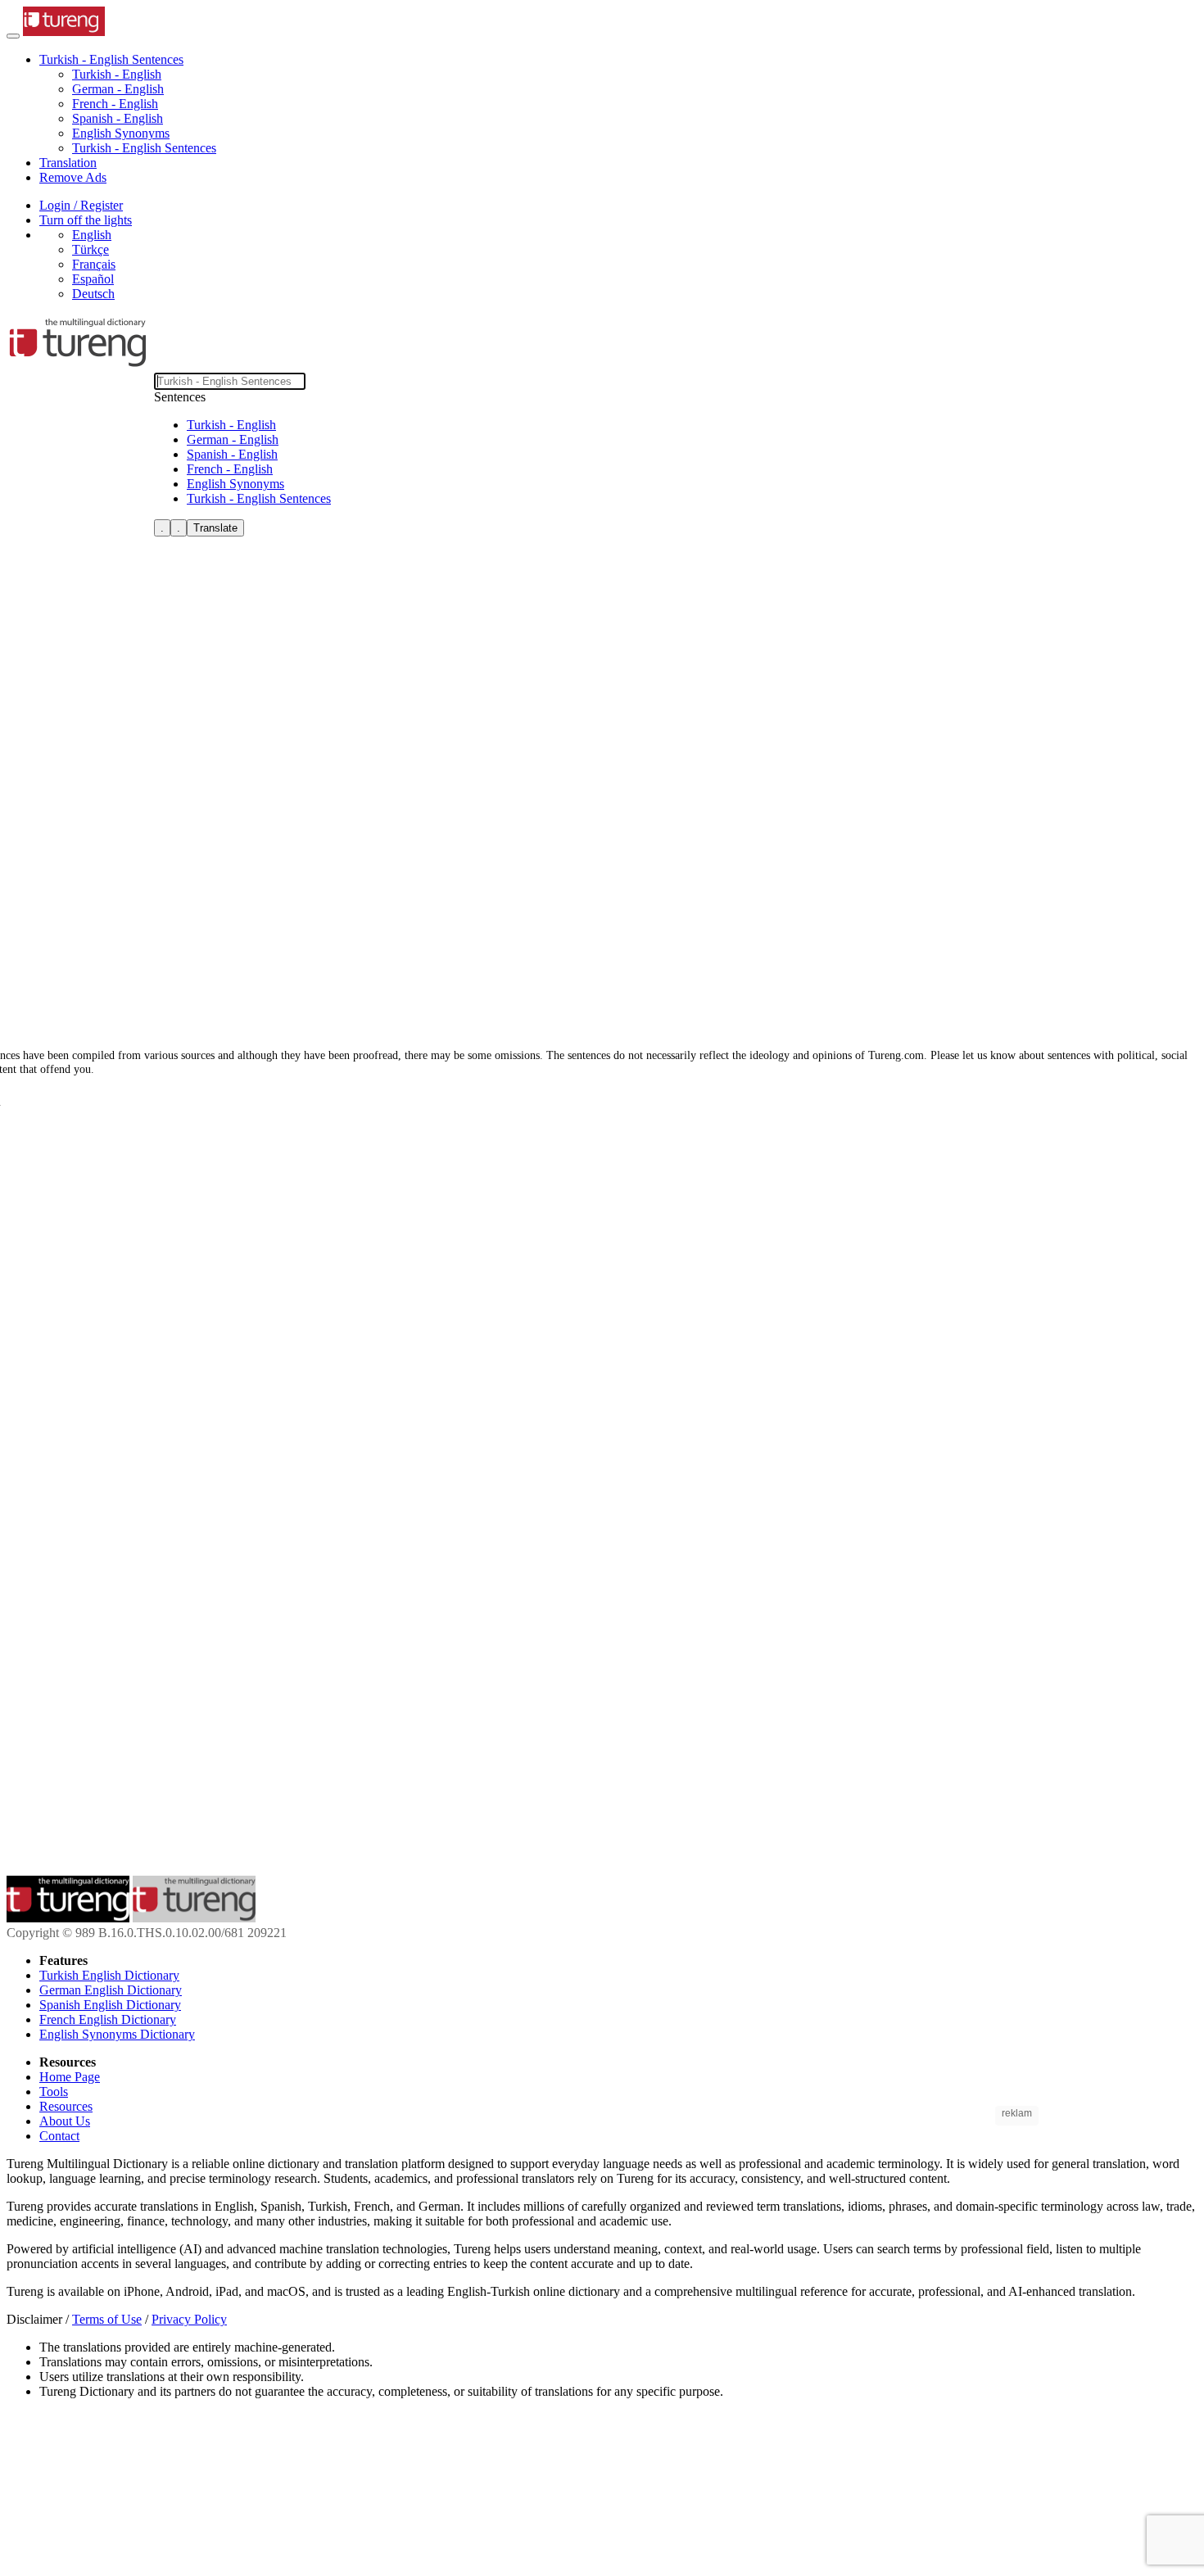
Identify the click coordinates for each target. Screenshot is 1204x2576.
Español (93, 279)
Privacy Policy (189, 2319)
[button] (111, 59)
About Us (65, 2121)
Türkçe (91, 249)
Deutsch (93, 294)
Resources (66, 2106)
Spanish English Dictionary (110, 2005)
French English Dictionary (108, 2019)
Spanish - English (118, 118)
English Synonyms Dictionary (117, 2034)
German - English (118, 89)
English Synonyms (121, 133)
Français (94, 264)
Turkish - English (117, 74)
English (92, 235)
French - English (115, 104)
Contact (59, 2136)
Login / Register (81, 205)
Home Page (70, 2077)
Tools (54, 2092)
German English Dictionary (111, 1990)
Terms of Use (107, 2319)
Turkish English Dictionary (109, 1975)
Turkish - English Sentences (144, 148)
